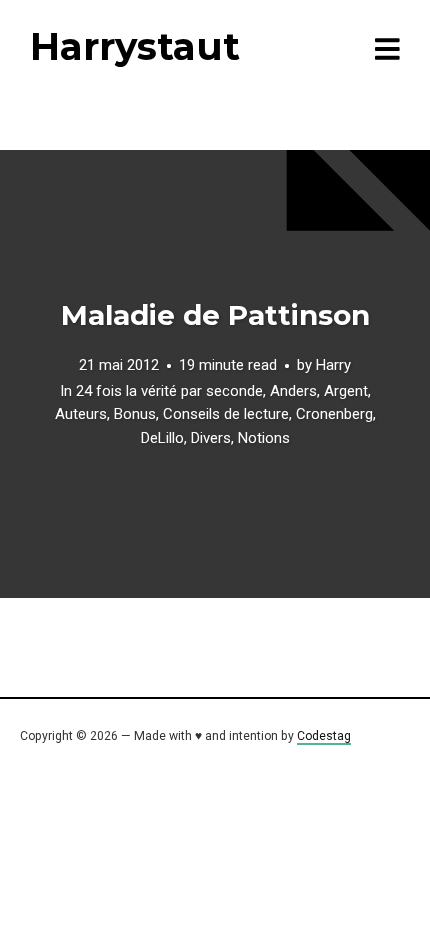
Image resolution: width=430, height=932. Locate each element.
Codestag (324, 736)
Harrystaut (135, 46)
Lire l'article (215, 374)
